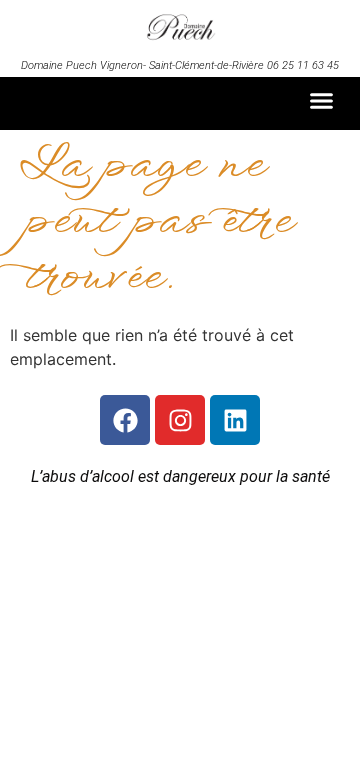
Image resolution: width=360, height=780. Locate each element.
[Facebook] (125, 420)
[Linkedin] (235, 420)
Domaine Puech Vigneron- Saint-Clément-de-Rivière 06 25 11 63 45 (180, 65)
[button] (322, 101)
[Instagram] (180, 420)
